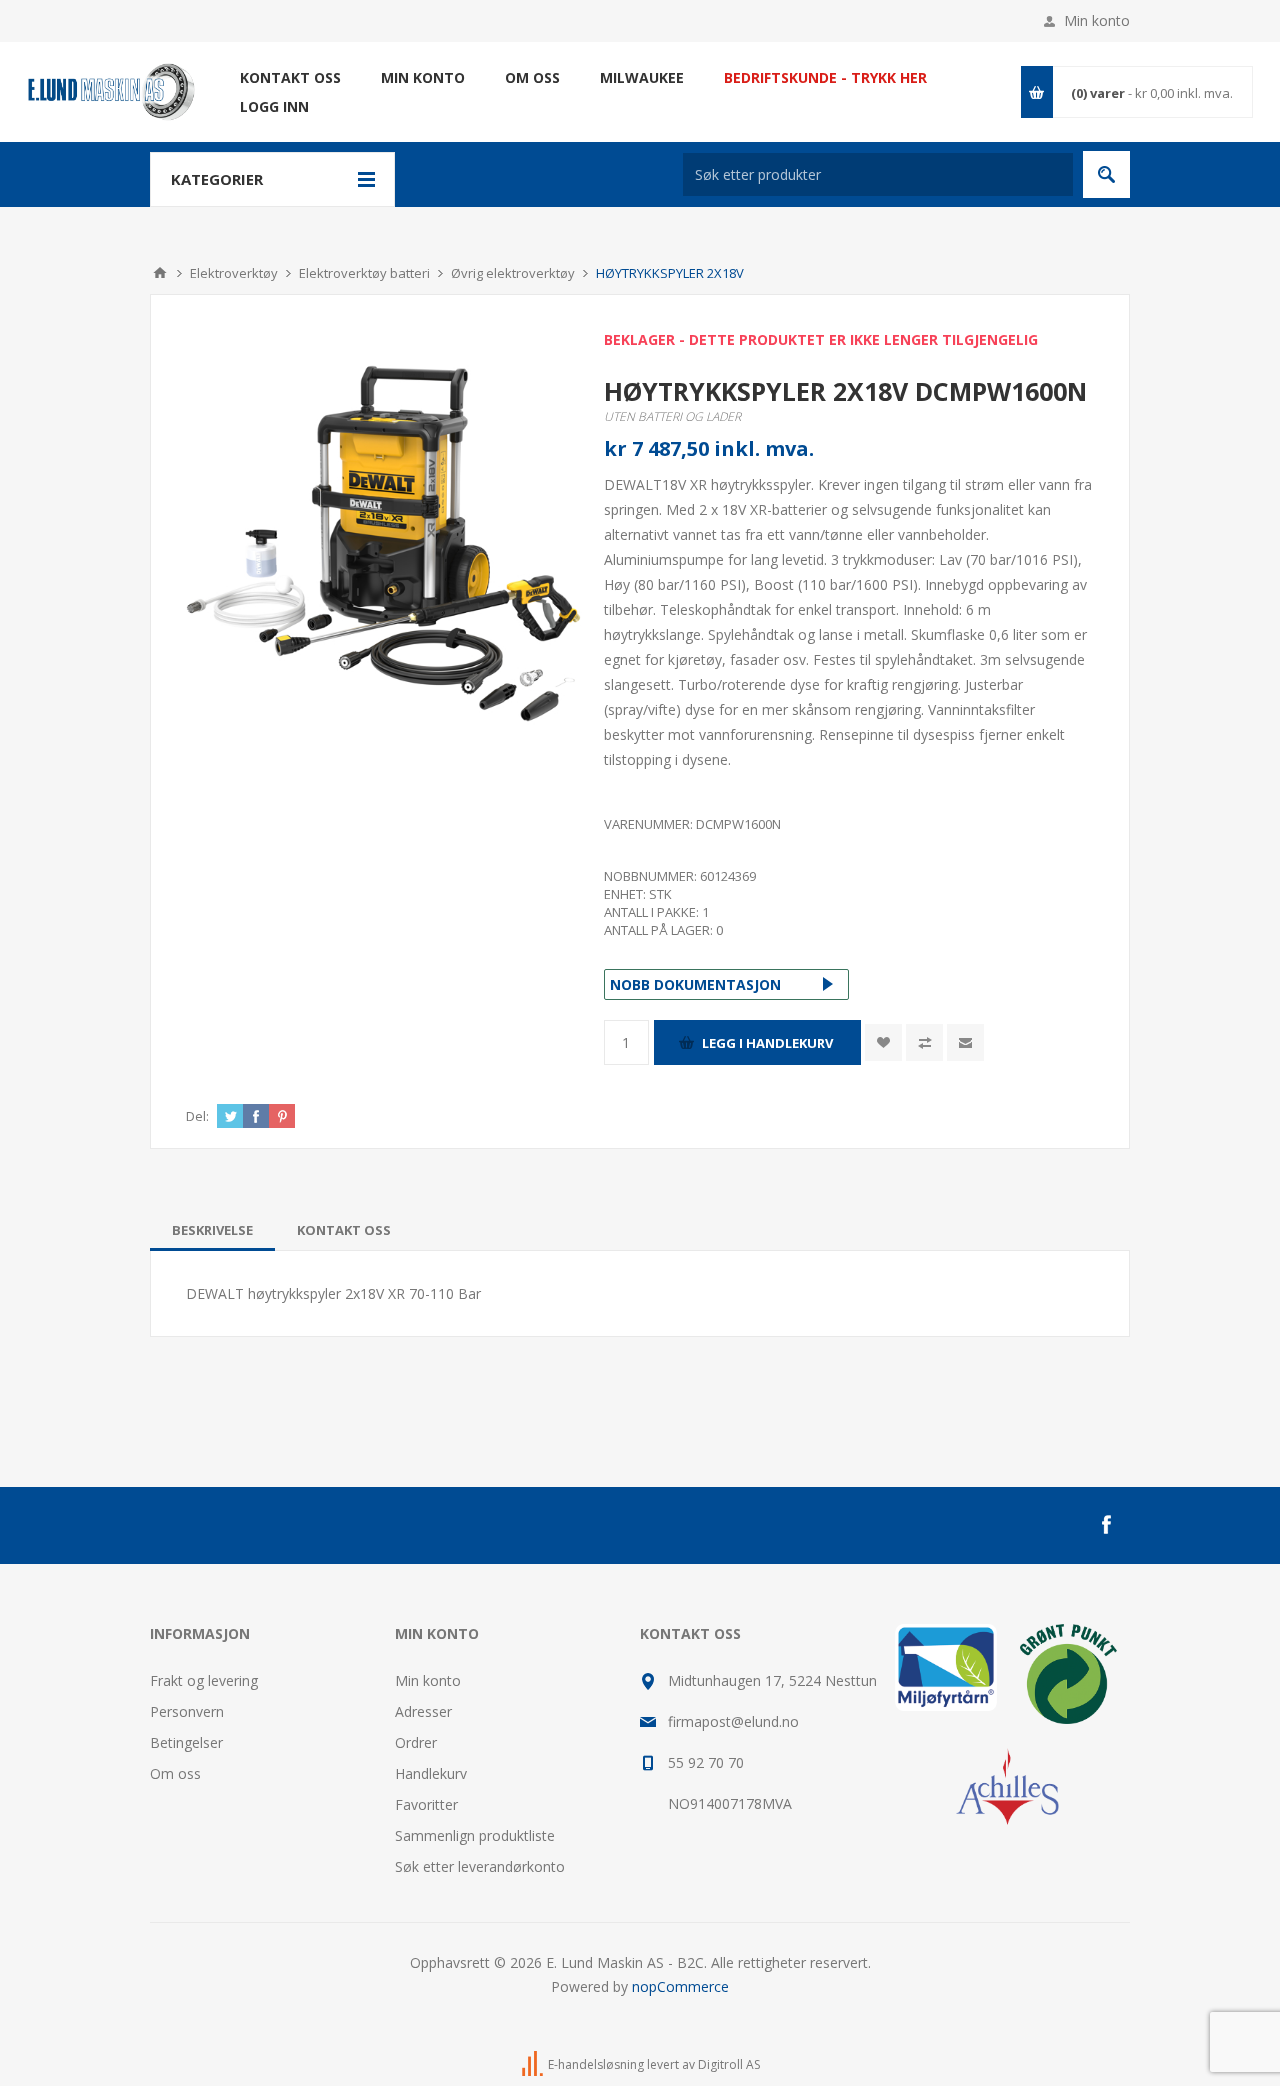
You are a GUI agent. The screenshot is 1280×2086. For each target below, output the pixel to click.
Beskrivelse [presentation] (212, 1230)
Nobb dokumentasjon (695, 984)
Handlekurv (431, 1773)
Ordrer (416, 1742)
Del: (197, 1116)
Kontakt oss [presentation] (344, 1230)
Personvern (187, 1711)
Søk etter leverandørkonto (480, 1866)
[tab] (212, 1230)
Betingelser (186, 1742)
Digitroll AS (729, 2064)
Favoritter (426, 1804)
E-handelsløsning (596, 2064)
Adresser (423, 1711)
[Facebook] (1106, 1525)
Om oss (175, 1773)
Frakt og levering (204, 1680)
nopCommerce (680, 1986)
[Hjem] (160, 273)
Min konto (1097, 20)
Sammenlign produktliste (475, 1835)
